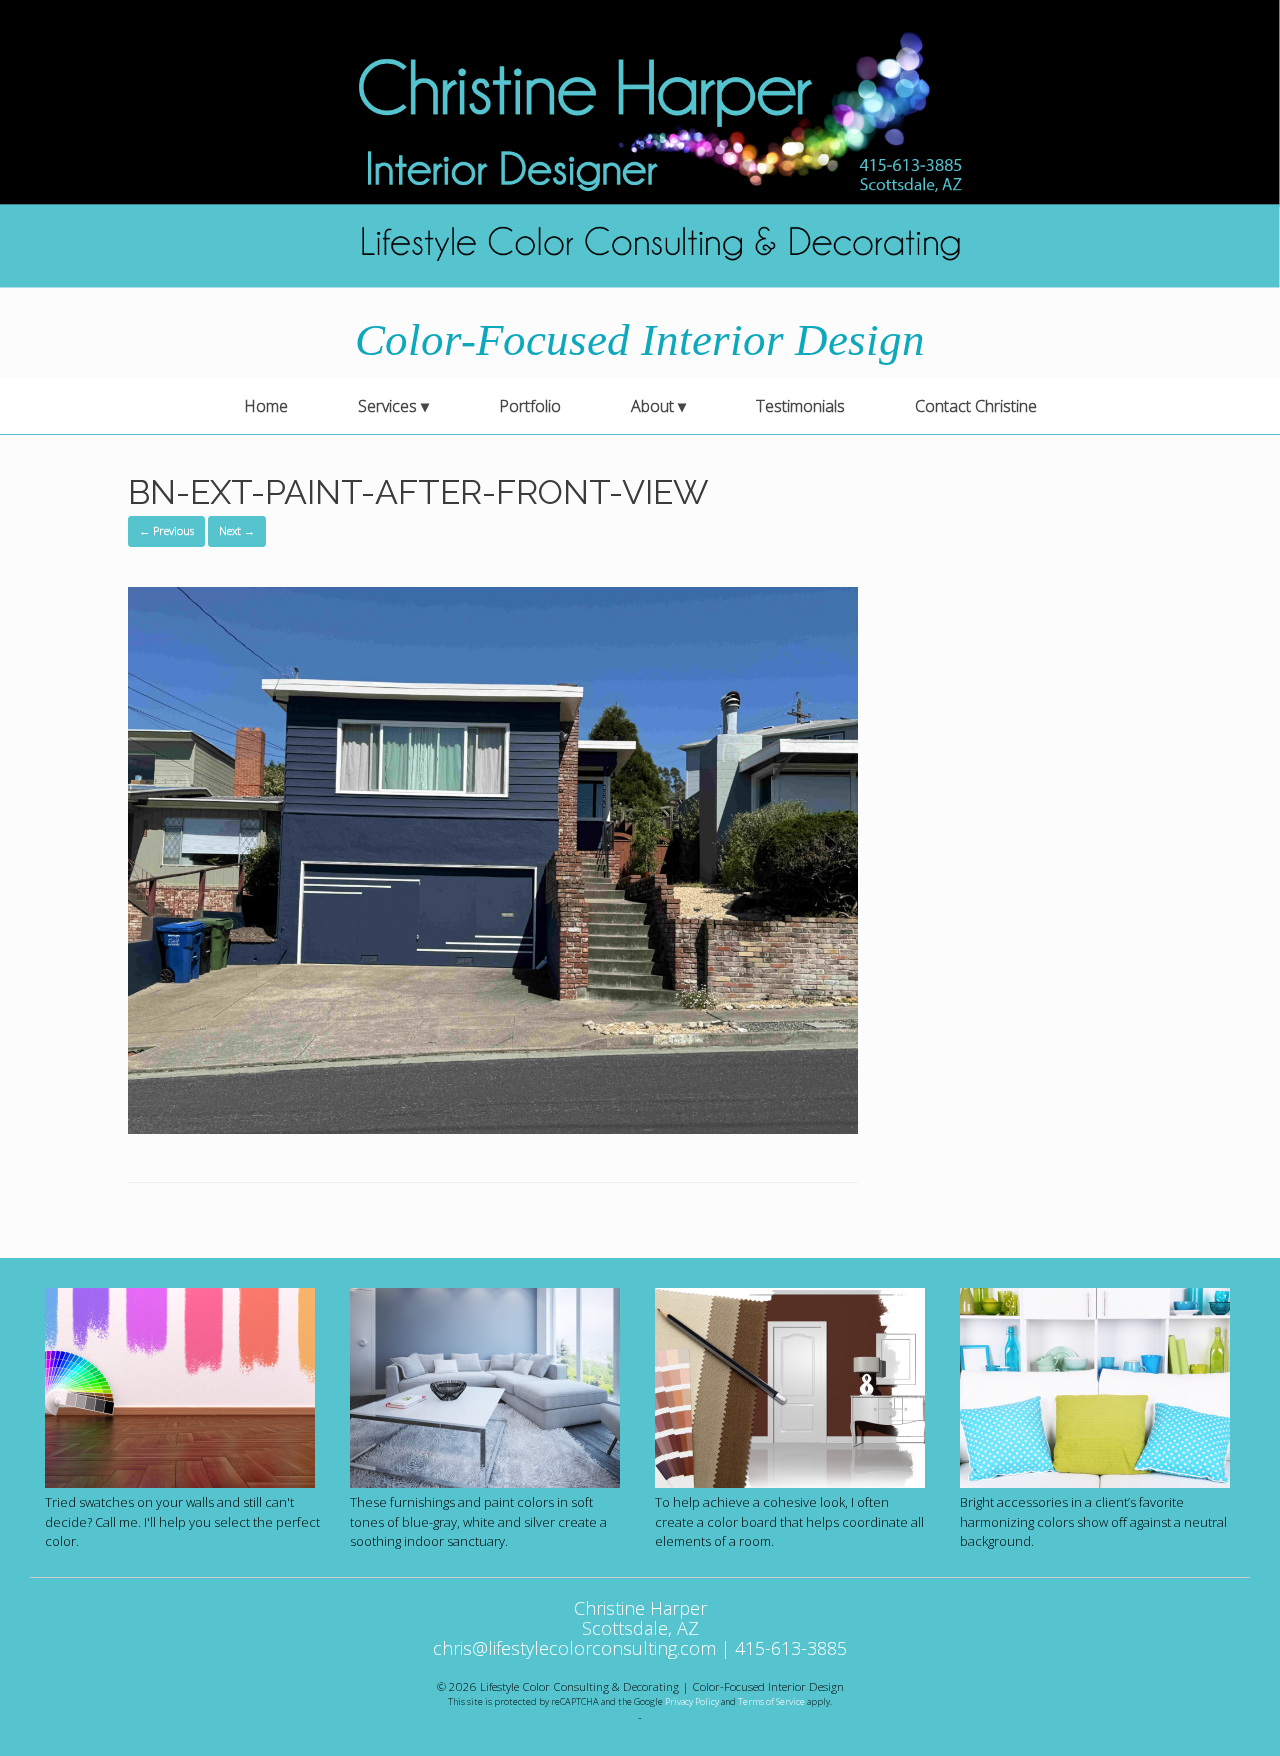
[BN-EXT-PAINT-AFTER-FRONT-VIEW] (493, 1128)
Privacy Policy (692, 1701)
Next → (237, 530)
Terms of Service (771, 1701)
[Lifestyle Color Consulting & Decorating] (640, 144)
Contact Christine (976, 406)
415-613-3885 (791, 1648)
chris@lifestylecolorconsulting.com (574, 1648)
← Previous (166, 530)
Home (266, 406)
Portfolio (530, 406)
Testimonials (800, 406)
